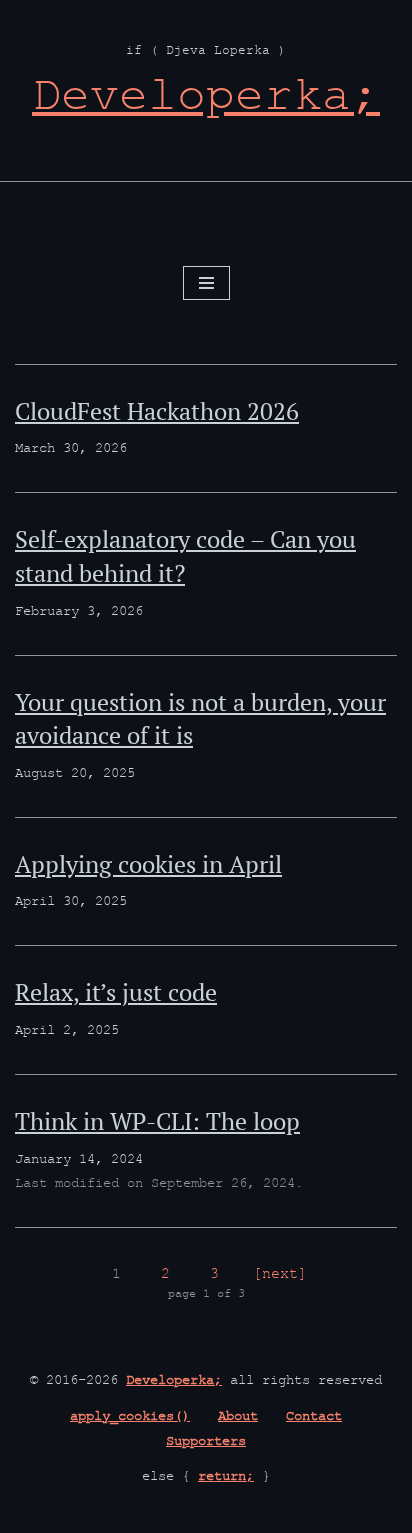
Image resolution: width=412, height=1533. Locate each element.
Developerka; (174, 1382)
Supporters (206, 1443)
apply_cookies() (130, 1418)
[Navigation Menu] (206, 283)
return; (226, 1478)
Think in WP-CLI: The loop (157, 1121)
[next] (280, 1275)
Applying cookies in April (148, 864)
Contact (314, 1418)
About (238, 1418)
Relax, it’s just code (116, 992)
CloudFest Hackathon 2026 (157, 411)
